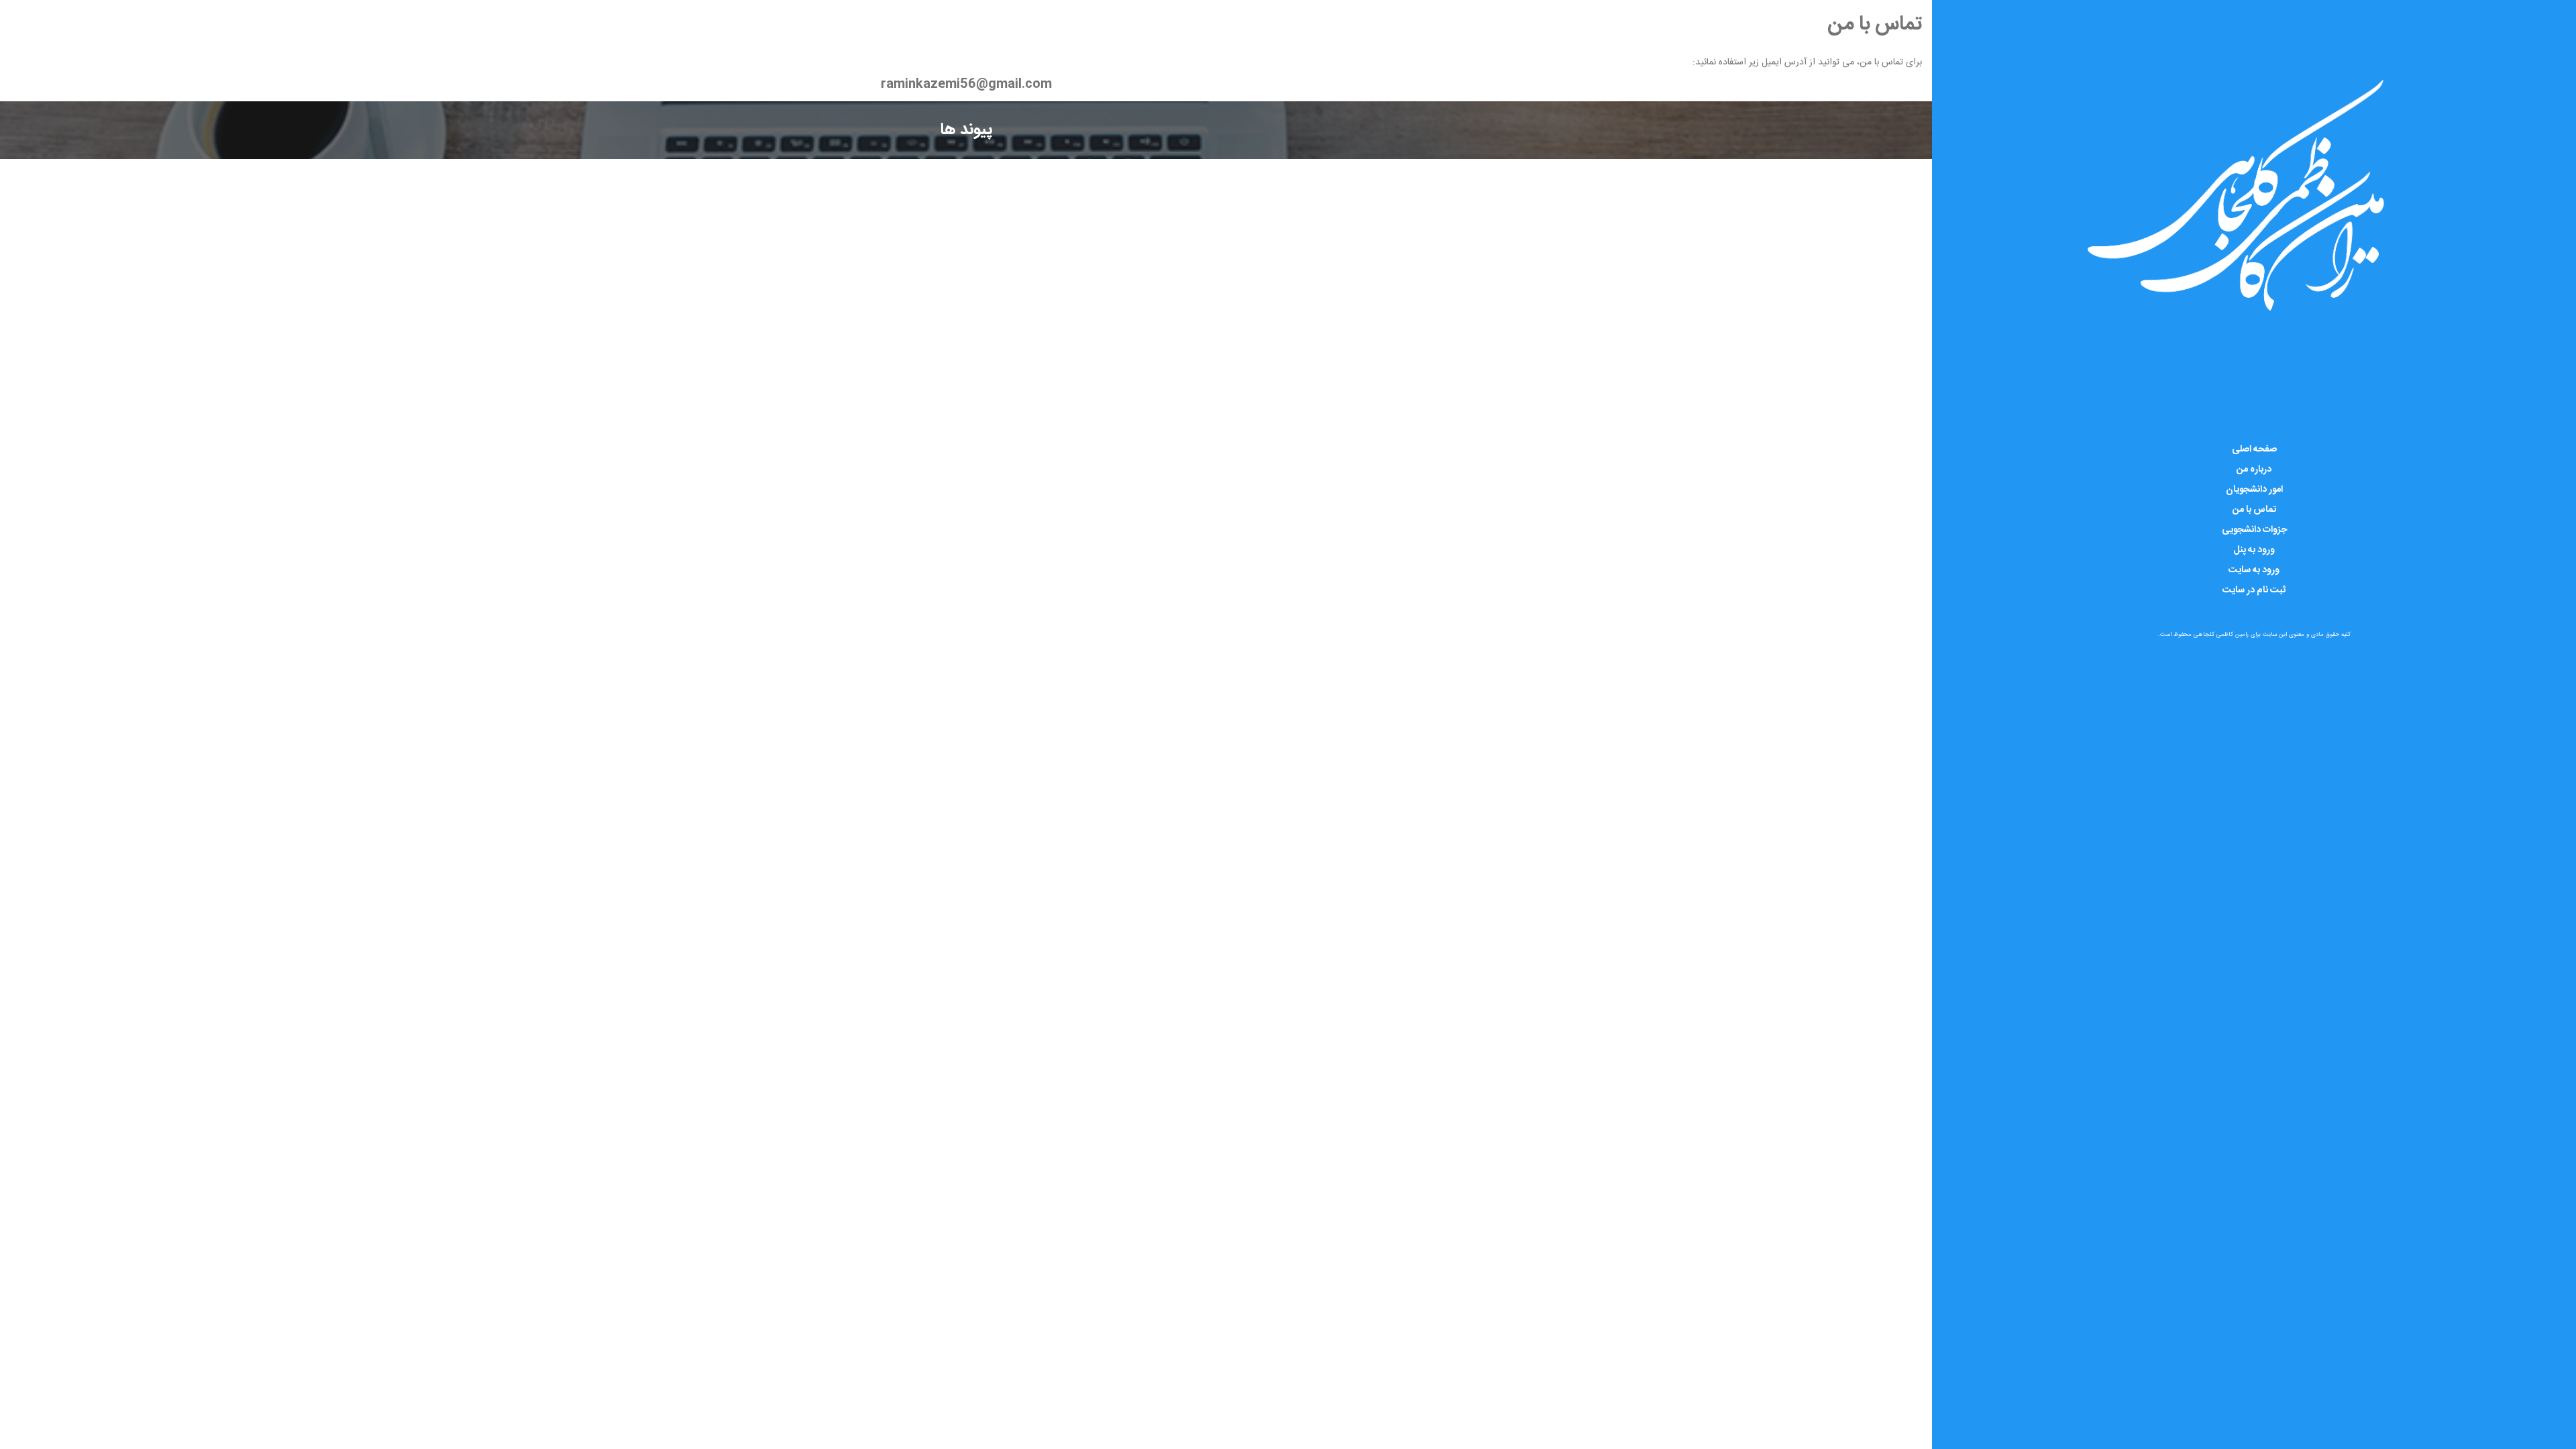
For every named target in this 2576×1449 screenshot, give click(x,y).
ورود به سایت (2254, 570)
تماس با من (2254, 510)
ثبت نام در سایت (2254, 590)
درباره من (2254, 470)
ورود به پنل (2254, 550)
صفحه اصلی (2254, 449)
